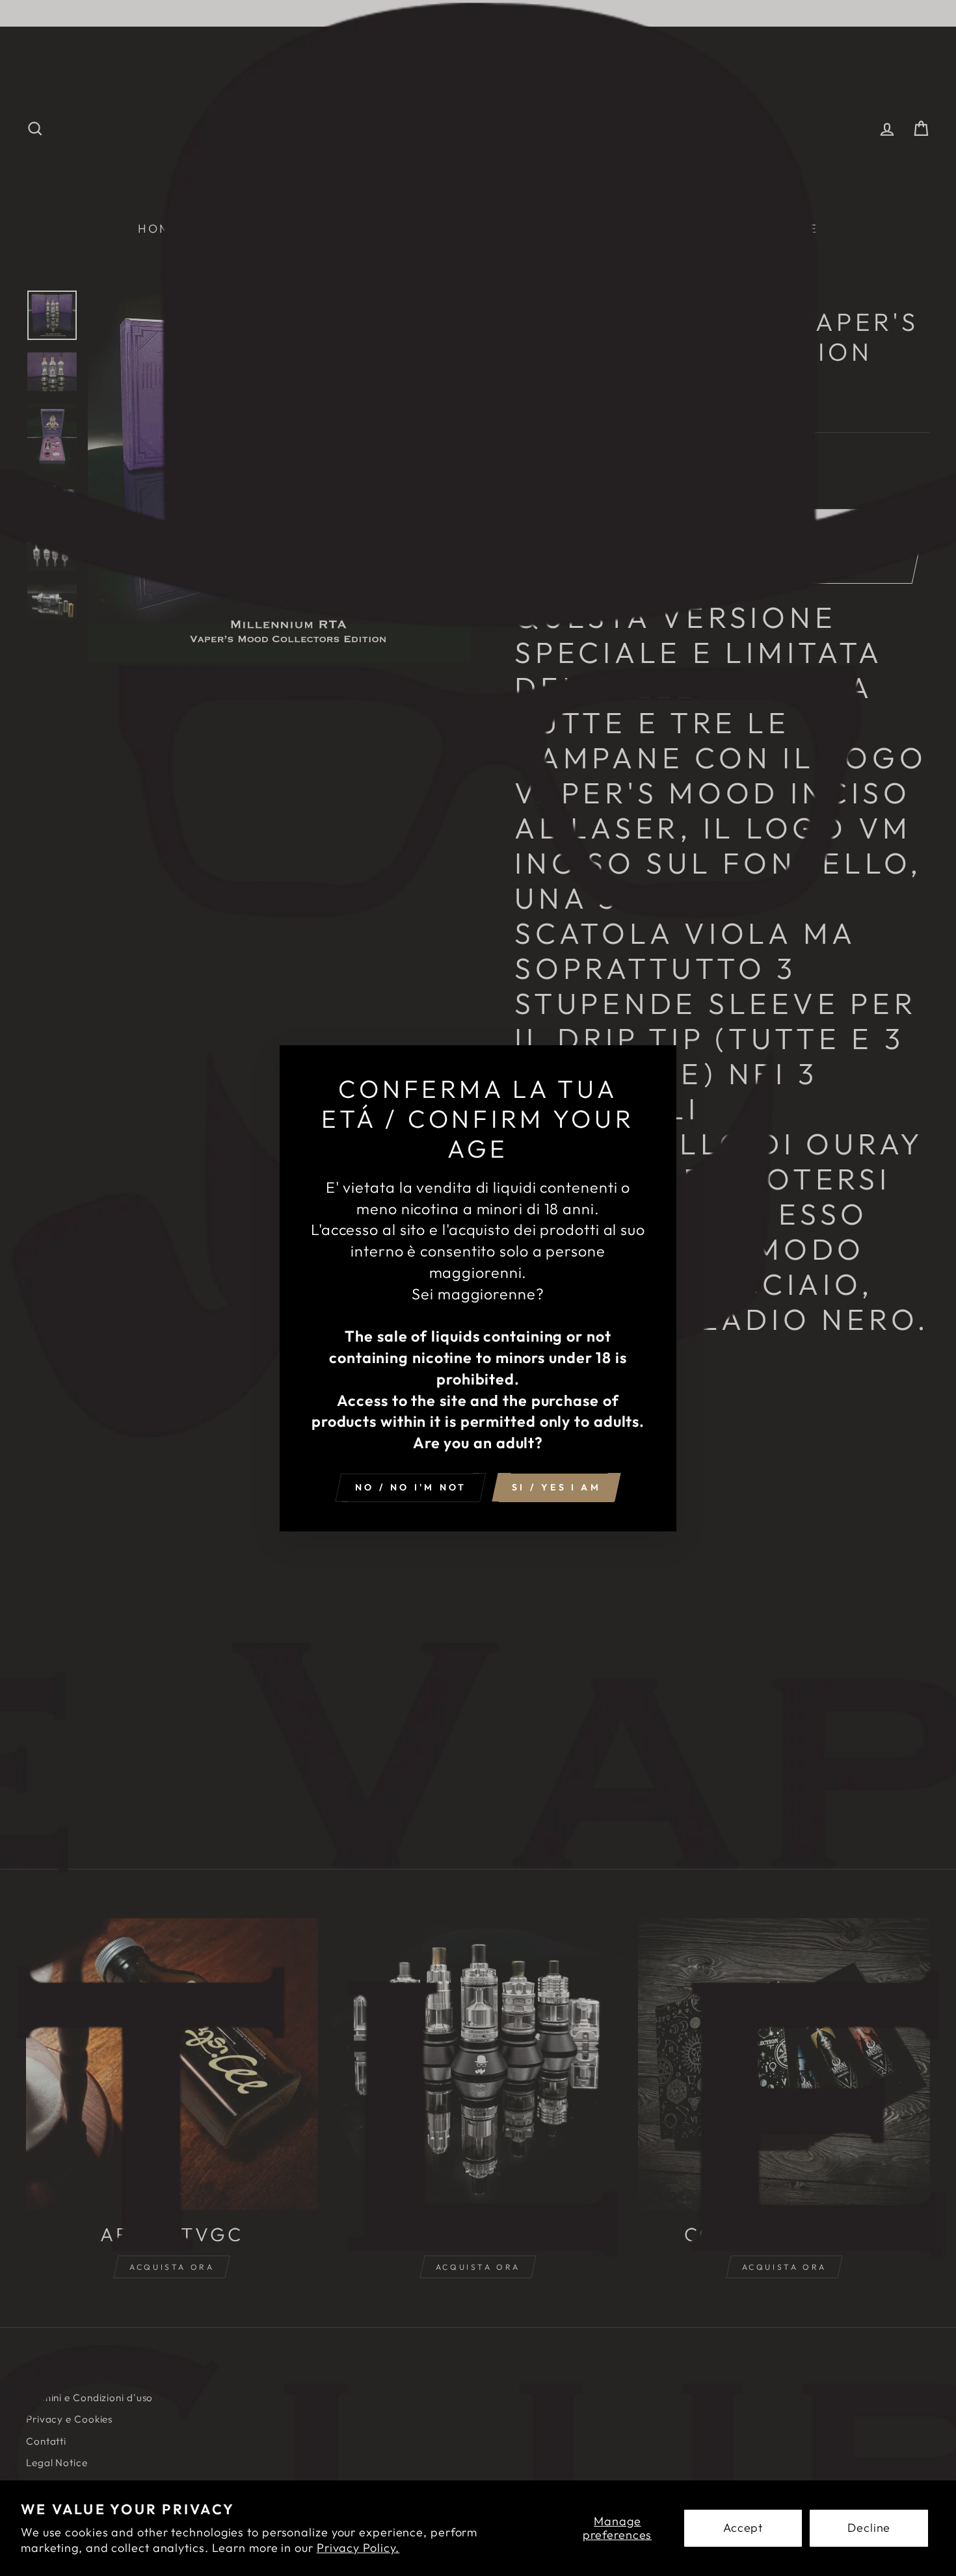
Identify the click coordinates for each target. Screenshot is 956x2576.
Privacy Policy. (358, 2548)
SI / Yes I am (556, 1487)
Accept (743, 2528)
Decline (869, 2528)
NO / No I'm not (411, 1487)
